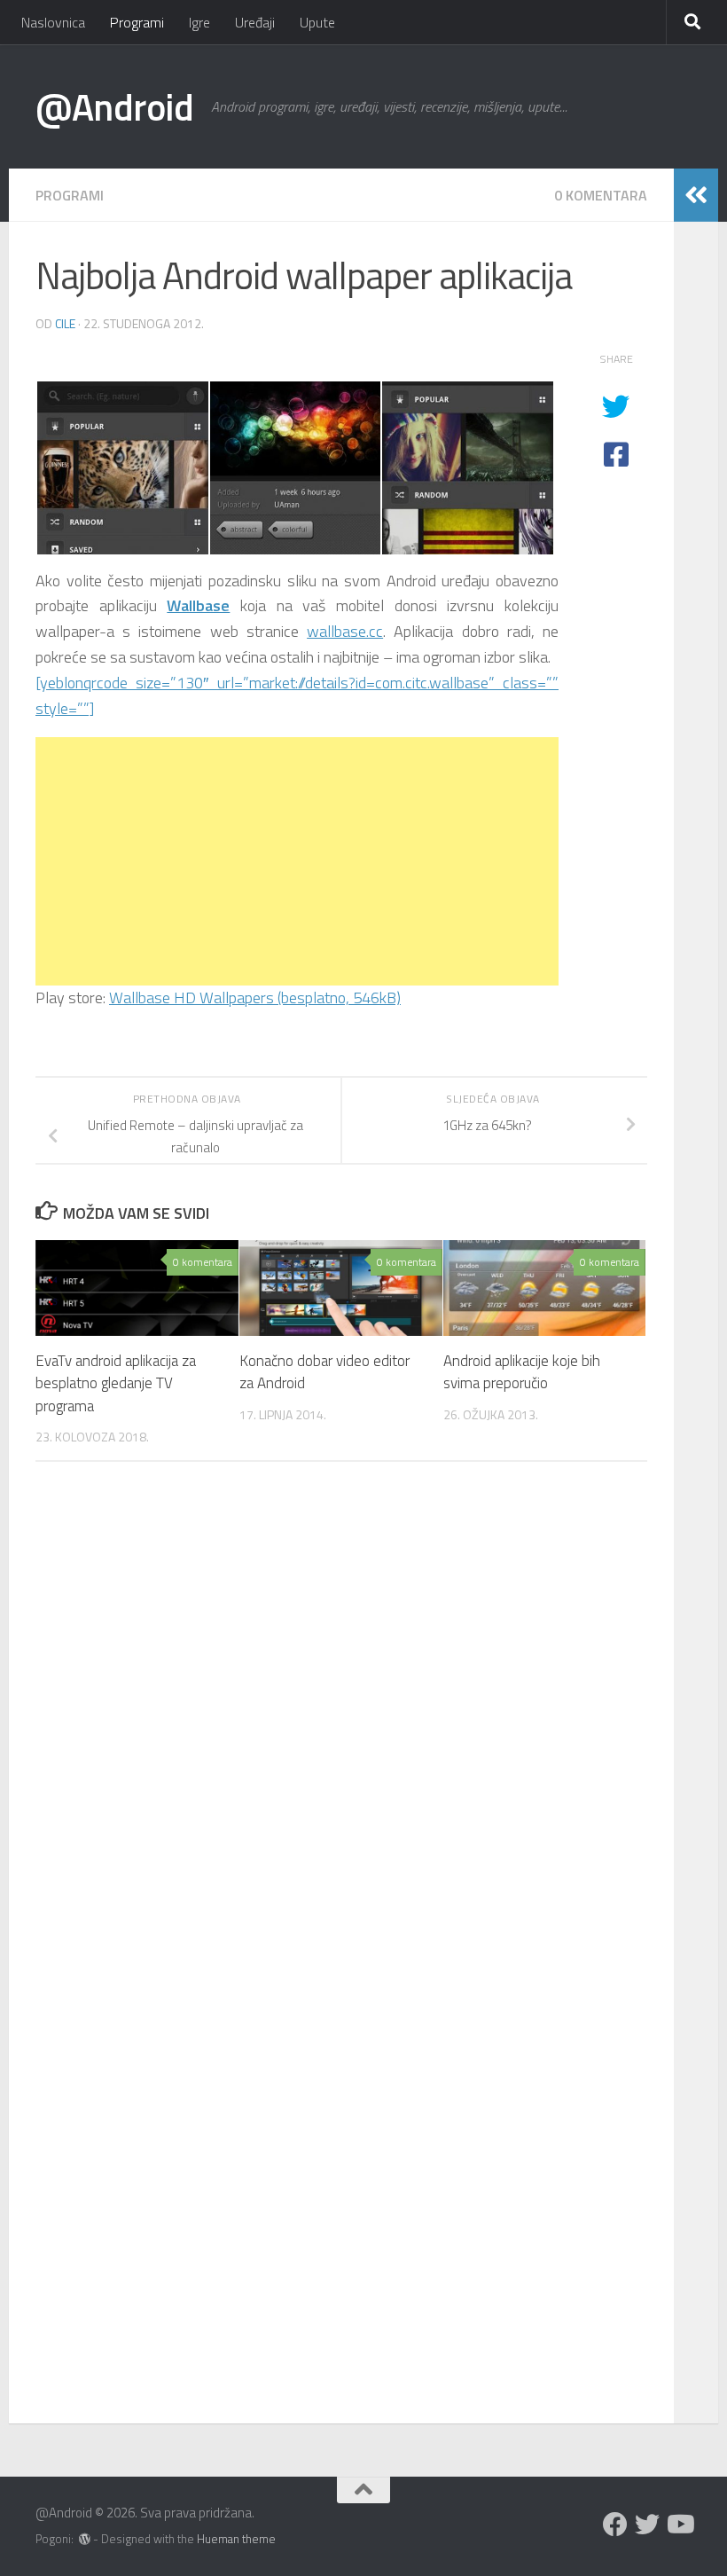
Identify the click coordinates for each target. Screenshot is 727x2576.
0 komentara (601, 195)
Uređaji (255, 22)
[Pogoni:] (85, 2539)
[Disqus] (341, 1719)
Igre (199, 22)
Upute (317, 22)
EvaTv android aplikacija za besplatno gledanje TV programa (116, 1383)
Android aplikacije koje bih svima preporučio (522, 1372)
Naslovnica (53, 22)
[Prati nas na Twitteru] (647, 2525)
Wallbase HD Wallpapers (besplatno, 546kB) (255, 997)
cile (65, 323)
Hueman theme (236, 2539)
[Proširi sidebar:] (696, 195)
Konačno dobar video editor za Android (324, 1372)
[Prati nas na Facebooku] (615, 2525)
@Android (114, 106)
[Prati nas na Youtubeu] (679, 2525)
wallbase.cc (345, 631)
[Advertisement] (297, 861)
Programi (137, 22)
